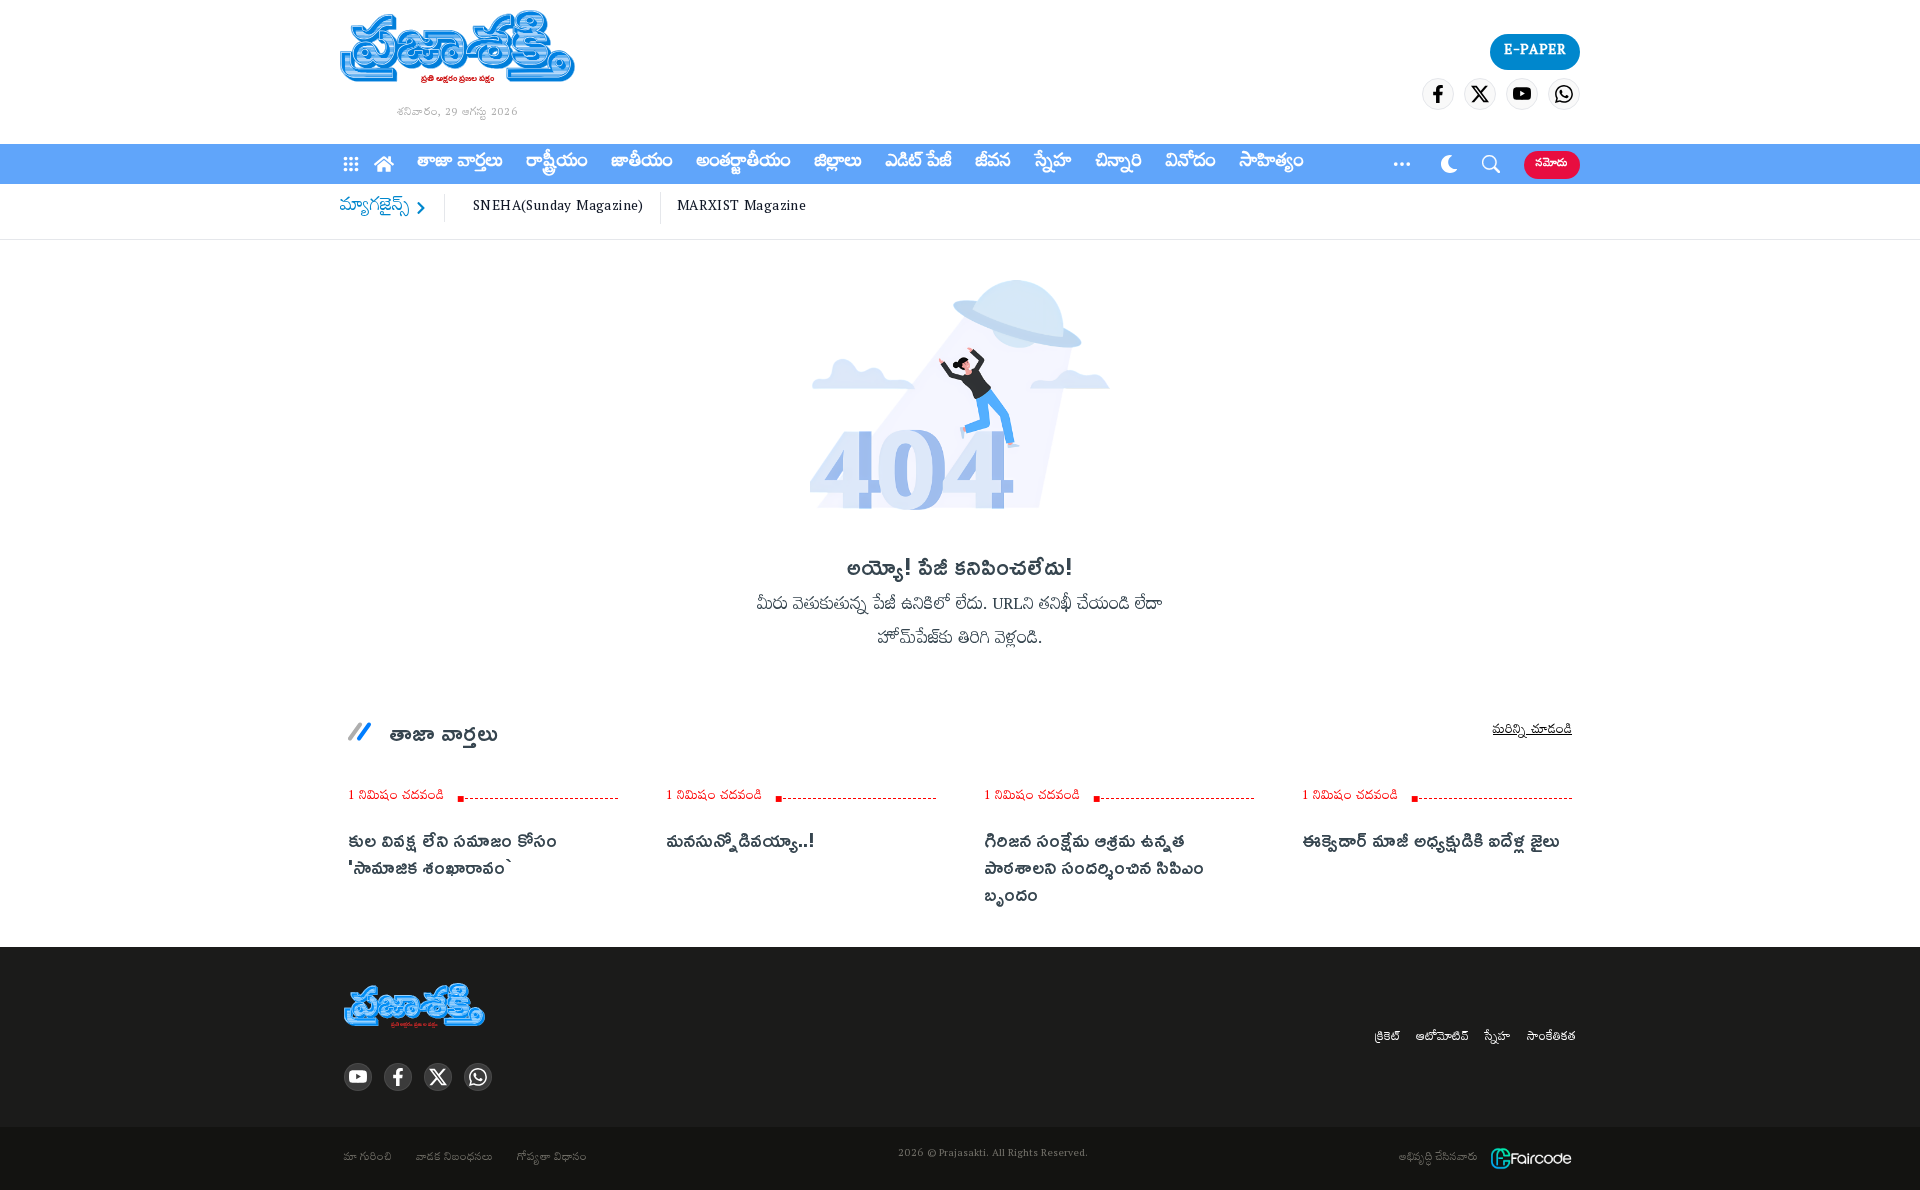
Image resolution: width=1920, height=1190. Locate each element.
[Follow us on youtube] (1522, 94)
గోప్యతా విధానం (552, 1159)
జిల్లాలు (838, 164)
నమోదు (1552, 164)
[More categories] (1402, 164)
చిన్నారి (1119, 164)
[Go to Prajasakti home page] (418, 1007)
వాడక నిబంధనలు (454, 1159)
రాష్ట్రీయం (557, 164)
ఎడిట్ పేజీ (919, 164)
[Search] (1491, 164)
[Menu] (351, 164)
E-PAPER (1535, 52)
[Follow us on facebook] (1438, 94)
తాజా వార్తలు (460, 164)
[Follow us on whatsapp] (1564, 94)
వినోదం (1191, 164)
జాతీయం (642, 164)
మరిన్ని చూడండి (1532, 732)
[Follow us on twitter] (1480, 94)
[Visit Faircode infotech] (1531, 1158)
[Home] (384, 164)
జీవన (993, 164)
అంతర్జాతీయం (744, 164)
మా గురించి (368, 1159)
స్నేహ (1053, 164)
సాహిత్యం (1272, 164)
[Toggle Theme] (1449, 164)
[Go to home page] (457, 50)
